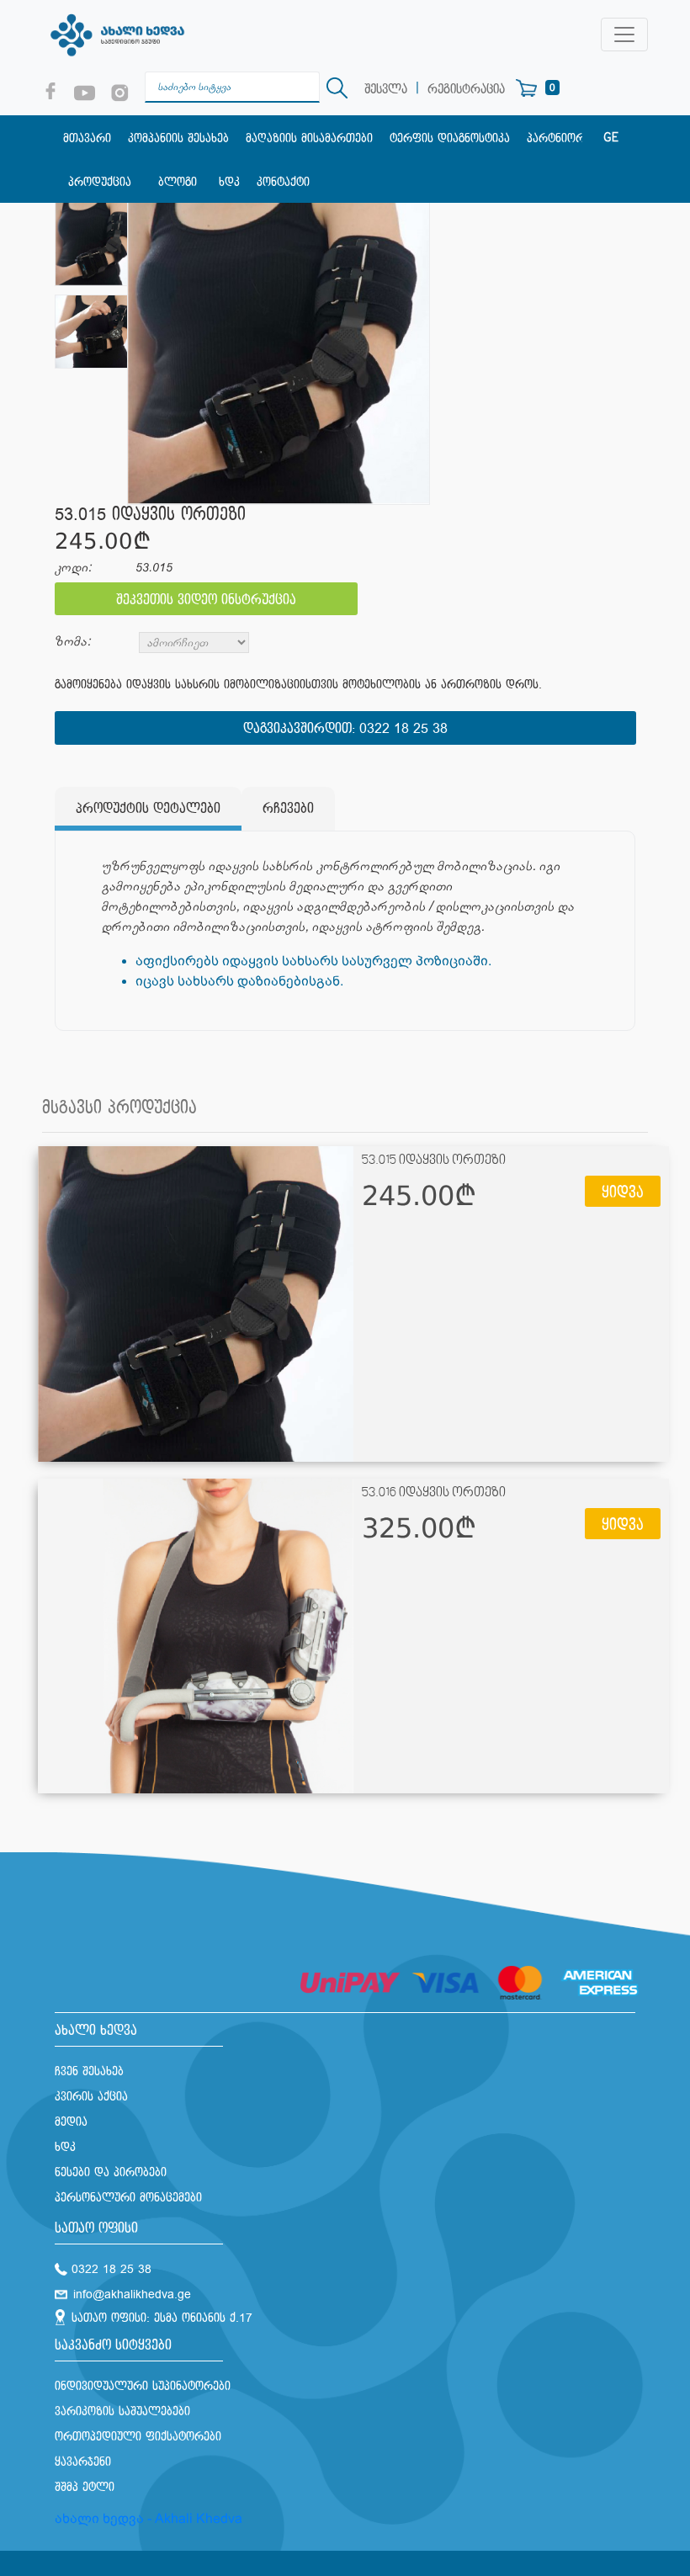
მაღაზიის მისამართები (309, 138)
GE (611, 138)
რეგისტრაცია (466, 90)
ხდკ (229, 182)
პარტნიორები (565, 138)
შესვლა (386, 90)
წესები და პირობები (111, 2172)
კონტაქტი (283, 182)
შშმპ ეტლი (85, 2487)
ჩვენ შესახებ (89, 2071)
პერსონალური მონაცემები (128, 2198)
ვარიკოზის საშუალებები (122, 2411)
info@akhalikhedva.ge (132, 2294)
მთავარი (87, 138)
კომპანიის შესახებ (178, 138)
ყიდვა (623, 1193)
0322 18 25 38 (403, 729)
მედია (71, 2122)
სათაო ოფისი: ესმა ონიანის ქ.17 (162, 2318)
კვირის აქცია (91, 2097)
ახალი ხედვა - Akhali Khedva (149, 2518)
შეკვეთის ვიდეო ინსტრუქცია (206, 600)
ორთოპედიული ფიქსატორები (138, 2437)
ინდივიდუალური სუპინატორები (143, 2386)
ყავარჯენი (83, 2462)
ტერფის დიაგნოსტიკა (450, 138)
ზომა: (73, 642)
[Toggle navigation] (624, 35)
